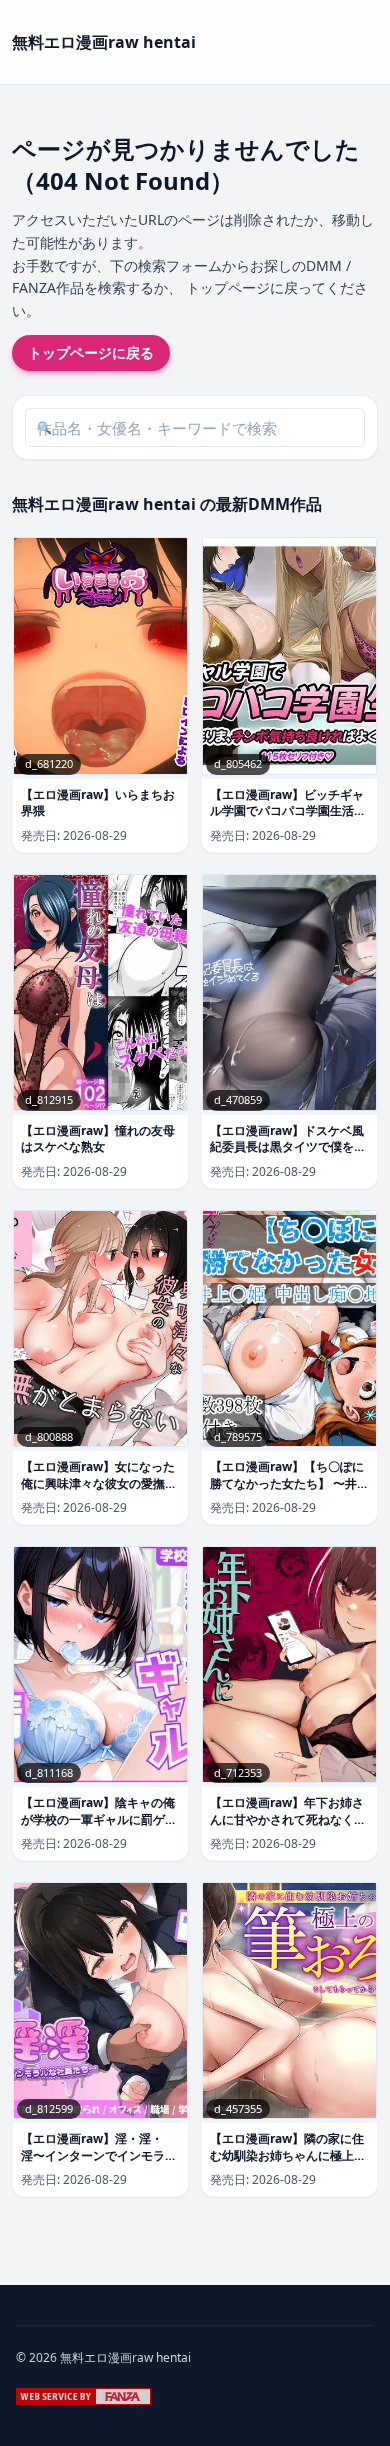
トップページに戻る (91, 352)
